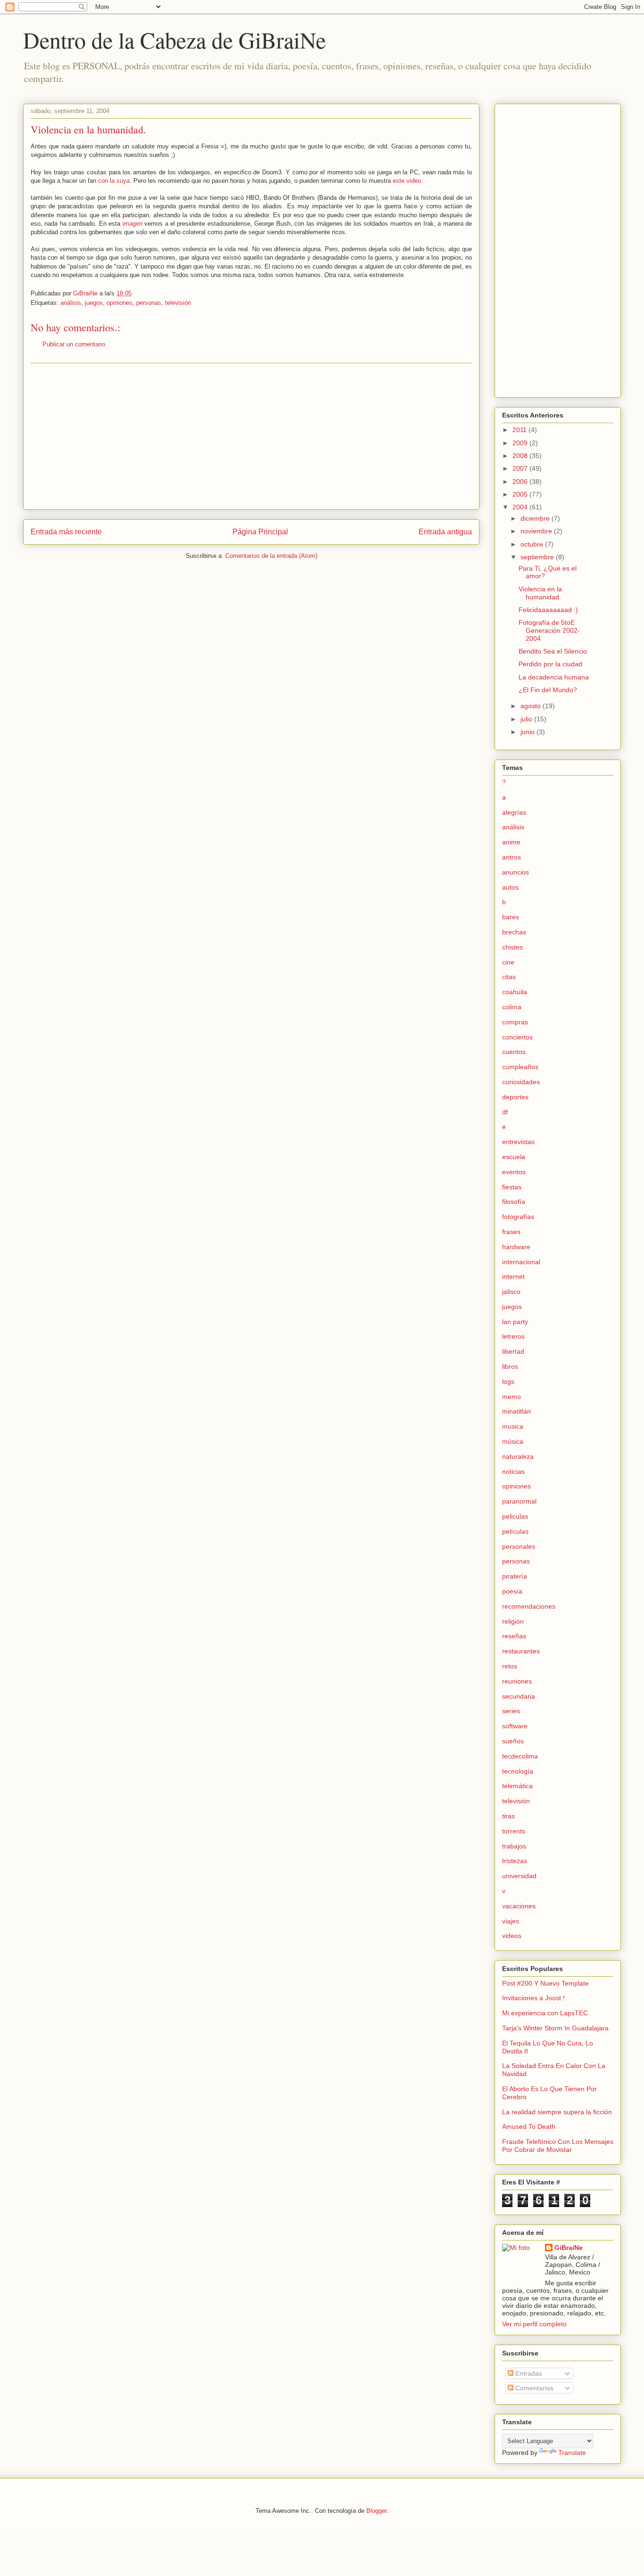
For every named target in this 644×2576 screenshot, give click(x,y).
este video (407, 181)
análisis (71, 303)
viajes (511, 1921)
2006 (521, 482)
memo (512, 1397)
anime (511, 842)
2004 (521, 507)
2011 (520, 430)
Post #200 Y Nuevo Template (545, 1983)
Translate (572, 2453)
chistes (512, 947)
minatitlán (516, 1411)
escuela (514, 1157)
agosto (532, 706)
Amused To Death (529, 2126)
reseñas (514, 1636)
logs (508, 1382)
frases (511, 1232)
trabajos (514, 1846)
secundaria (519, 1696)
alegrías (514, 812)
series (511, 1711)
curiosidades (521, 1082)
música (513, 1441)
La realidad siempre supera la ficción (557, 2112)
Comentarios (533, 2388)
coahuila (515, 992)
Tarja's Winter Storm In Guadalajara (555, 2028)
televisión (178, 303)
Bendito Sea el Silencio (553, 651)
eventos (514, 1172)
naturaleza (518, 1456)
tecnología (518, 1771)
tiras (508, 1816)
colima (512, 1007)
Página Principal (260, 532)
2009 (521, 443)
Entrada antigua (445, 532)
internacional (521, 1262)
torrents (514, 1831)
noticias (513, 1472)
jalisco (511, 1292)
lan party (515, 1322)
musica (513, 1426)
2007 (521, 468)
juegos (94, 303)
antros (512, 857)
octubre (533, 544)
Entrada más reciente (66, 532)
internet (513, 1276)
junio (528, 732)
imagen (132, 224)
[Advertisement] (251, 436)
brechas (514, 932)
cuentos (514, 1052)
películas (515, 1531)
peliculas (515, 1516)
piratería (515, 1576)
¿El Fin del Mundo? (548, 690)
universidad (519, 1876)
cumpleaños (520, 1067)
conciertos (517, 1037)
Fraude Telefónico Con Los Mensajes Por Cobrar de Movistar (558, 2146)
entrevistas (518, 1142)
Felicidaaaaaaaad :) (548, 610)
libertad (513, 1351)
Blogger (376, 2511)
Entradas (528, 2373)
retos (510, 1666)
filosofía (514, 1202)
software (515, 1726)
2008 (521, 456)
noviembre (537, 531)
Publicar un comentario (74, 344)
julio (527, 719)
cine (508, 962)
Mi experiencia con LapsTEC (545, 2013)
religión (513, 1621)
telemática (517, 1786)
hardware (516, 1247)
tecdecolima (520, 1756)
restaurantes (521, 1651)
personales (519, 1546)
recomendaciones (529, 1606)
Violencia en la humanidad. (540, 593)
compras (515, 1022)
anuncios (516, 872)
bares (511, 917)
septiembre (538, 557)
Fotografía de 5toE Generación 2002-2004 (549, 630)
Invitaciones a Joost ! (533, 1998)
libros (510, 1366)
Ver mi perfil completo (534, 2324)
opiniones (120, 303)
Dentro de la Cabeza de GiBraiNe (174, 40)
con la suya (114, 181)
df (505, 1112)
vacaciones (519, 1906)
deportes (515, 1097)
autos (510, 887)
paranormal (519, 1501)
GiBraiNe (569, 2248)
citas (509, 977)
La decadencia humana (554, 677)
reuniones (517, 1681)
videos (512, 1936)
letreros (513, 1336)
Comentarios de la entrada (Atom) (271, 556)
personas (149, 303)
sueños (513, 1741)
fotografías (518, 1217)
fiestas (512, 1187)
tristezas (515, 1861)
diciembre (536, 518)
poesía (512, 1591)
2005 (521, 494)
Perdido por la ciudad (550, 664)
